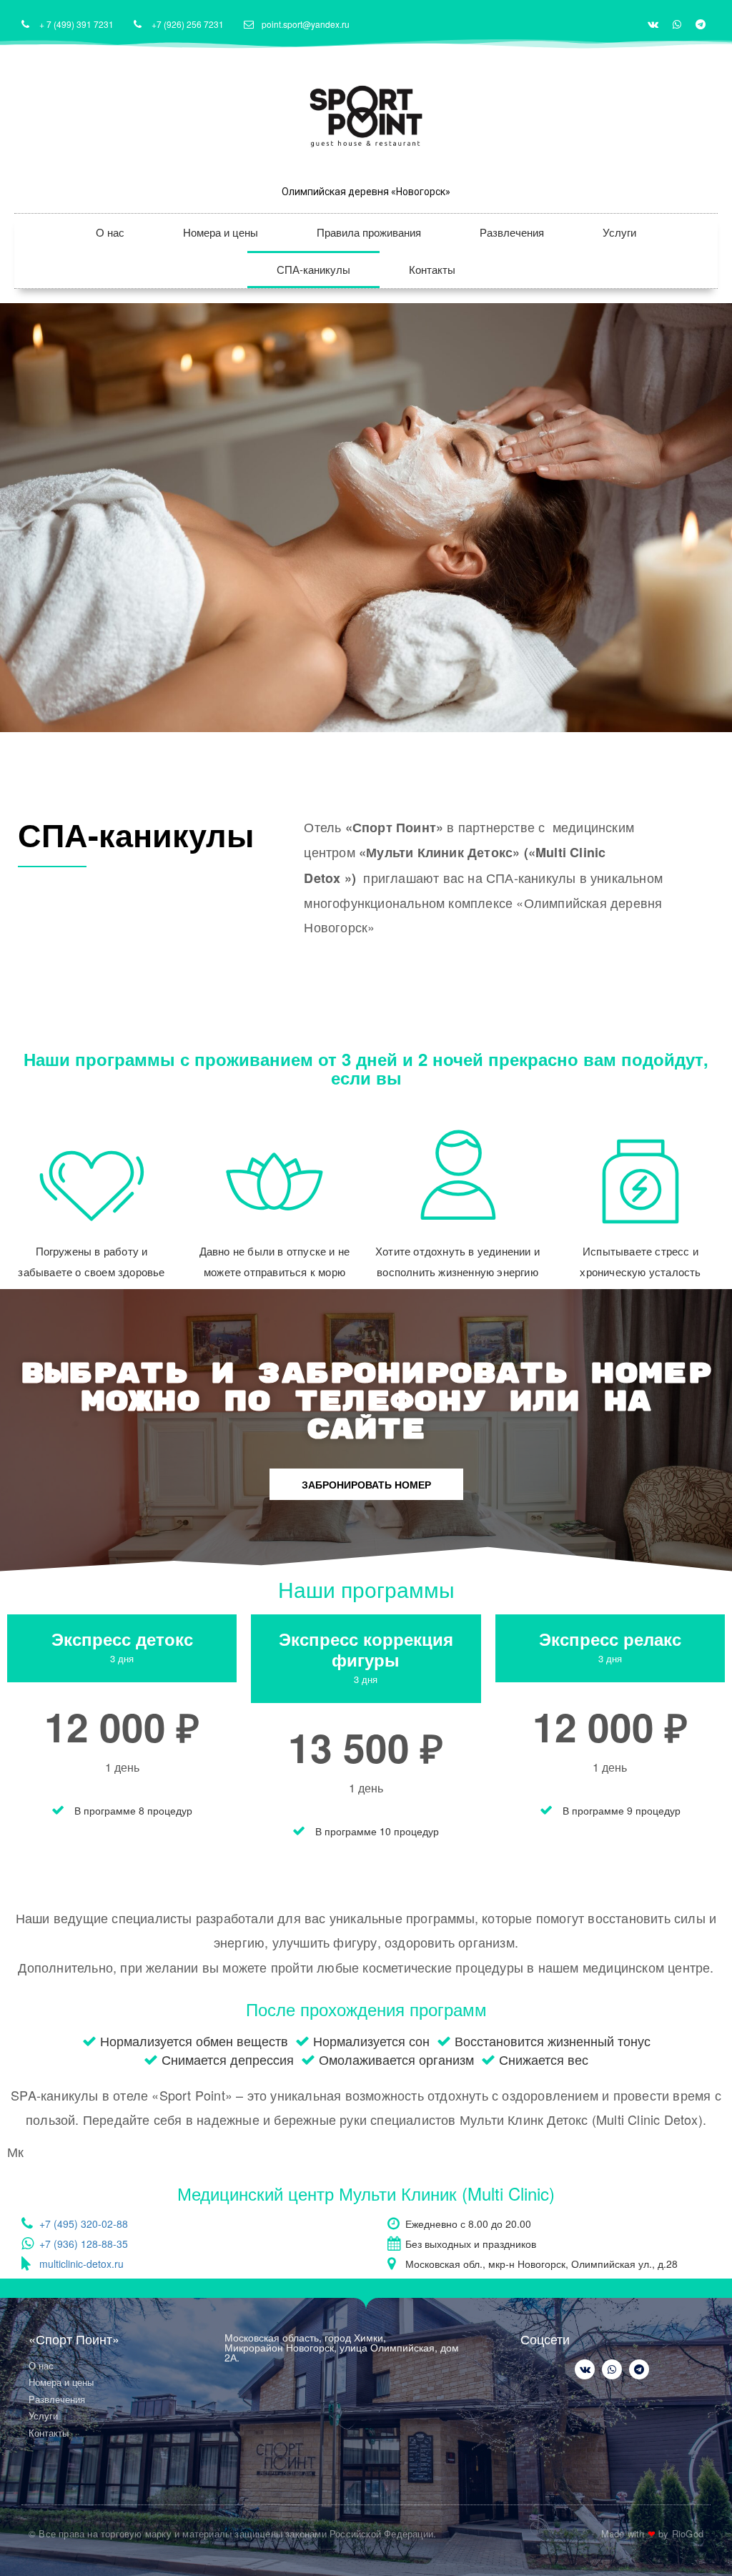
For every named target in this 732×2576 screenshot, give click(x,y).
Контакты (432, 269)
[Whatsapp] (677, 24)
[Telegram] (701, 24)
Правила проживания (369, 232)
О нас (110, 232)
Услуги (619, 232)
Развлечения (512, 232)
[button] (366, 1484)
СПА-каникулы (313, 269)
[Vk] (653, 24)
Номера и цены (221, 232)
